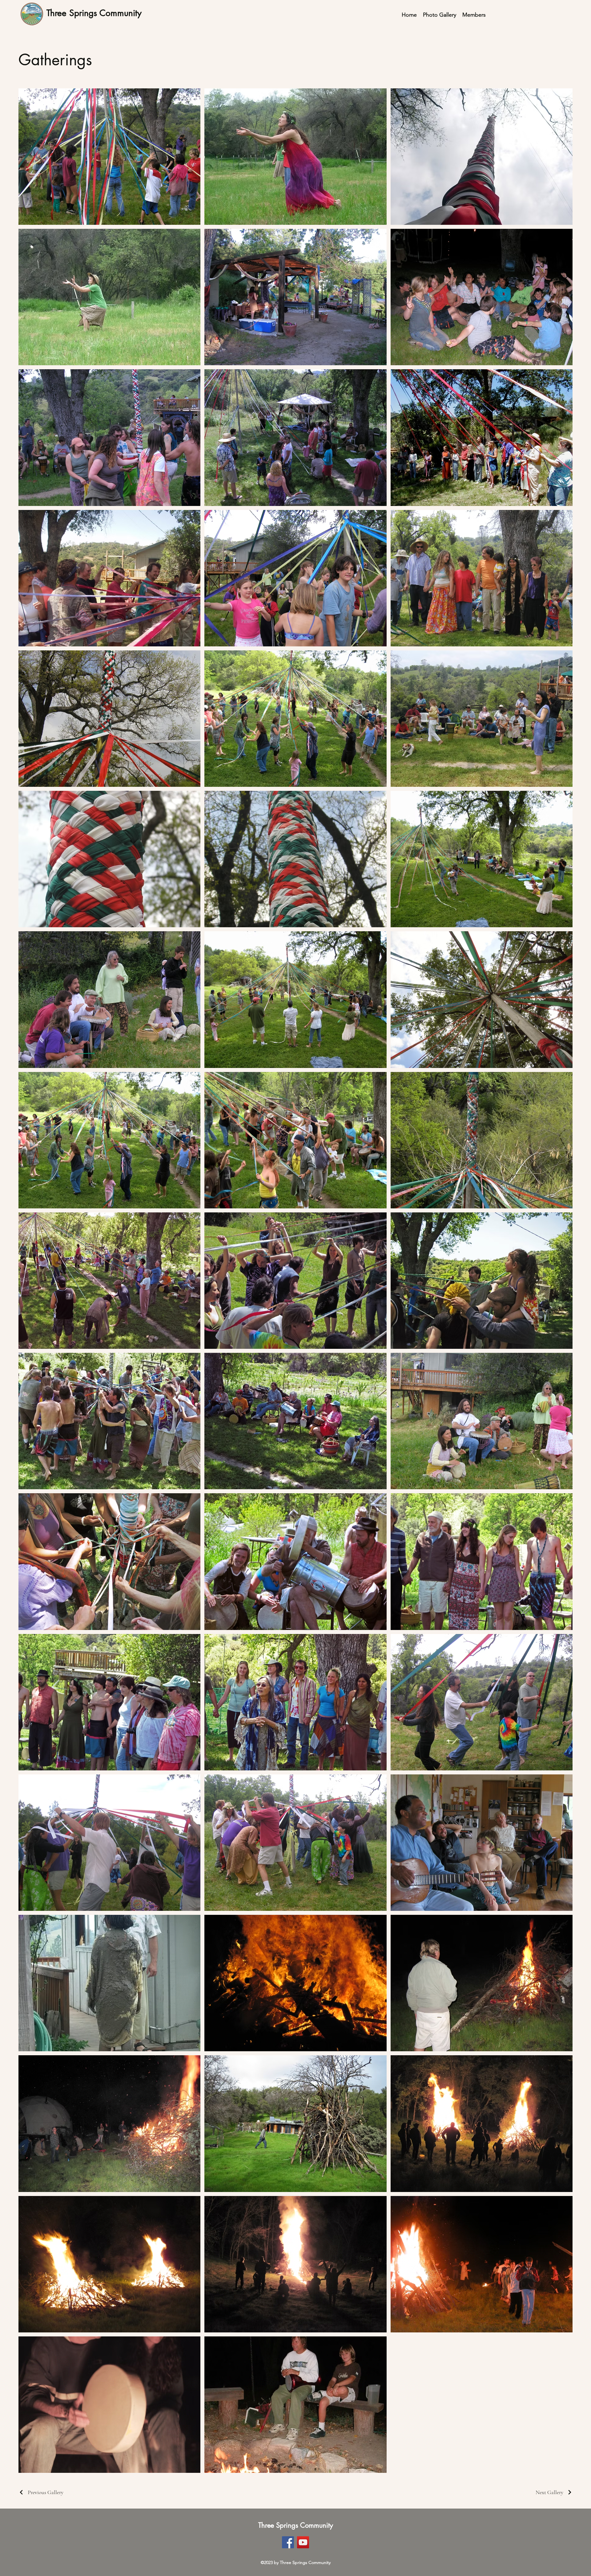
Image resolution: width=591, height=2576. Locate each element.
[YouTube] (303, 2542)
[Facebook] (288, 2542)
